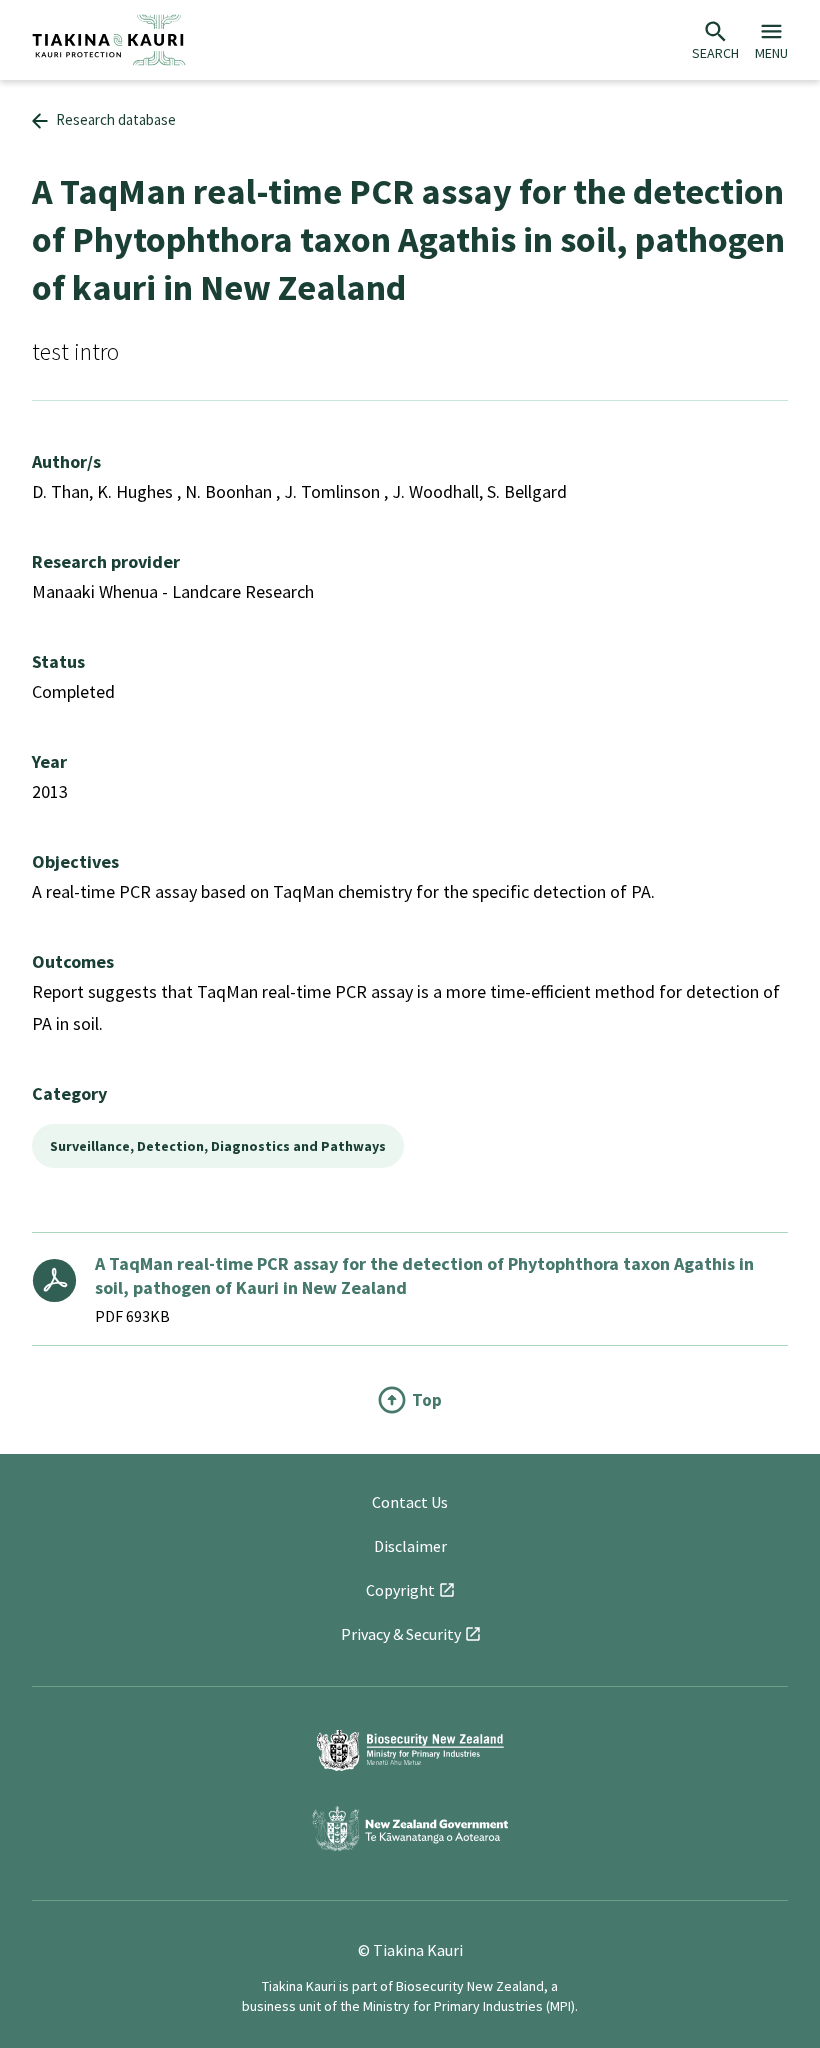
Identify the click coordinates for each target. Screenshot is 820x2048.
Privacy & (401, 1634)
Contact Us (410, 1502)
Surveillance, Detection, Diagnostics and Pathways (218, 1146)
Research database (116, 119)
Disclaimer (410, 1546)
